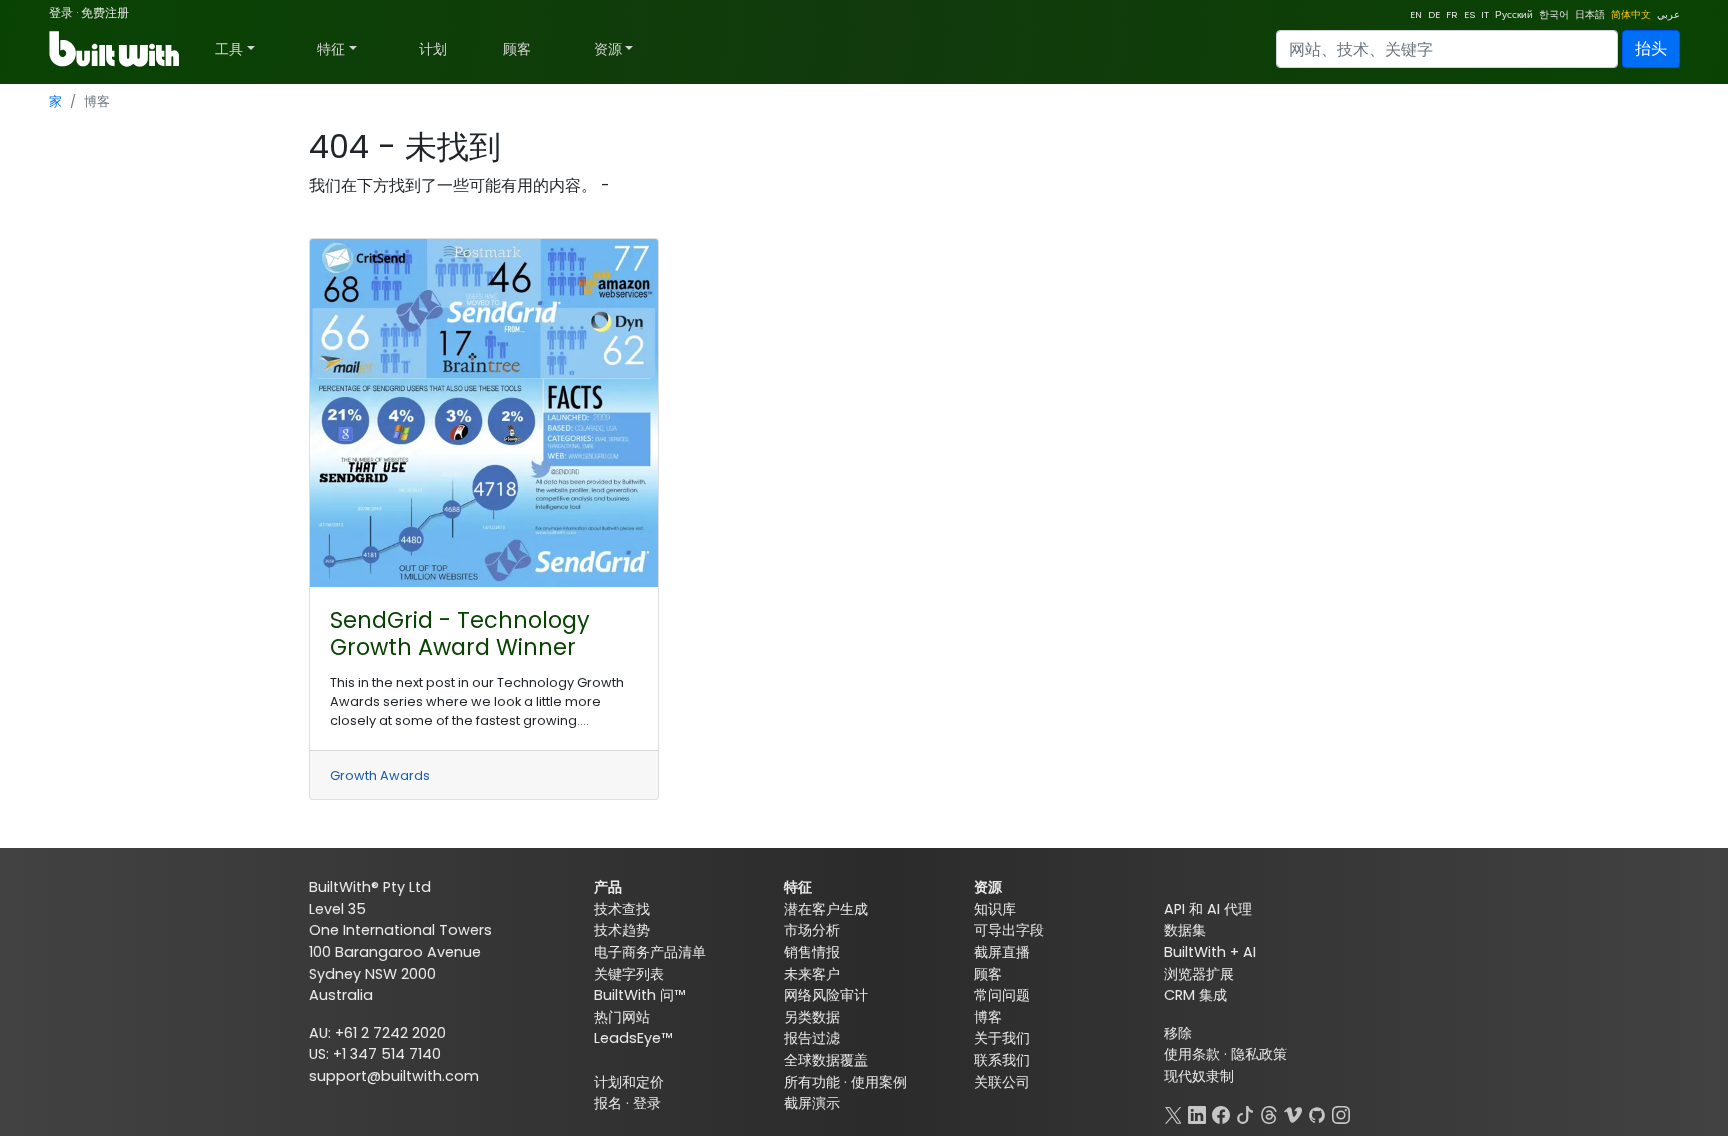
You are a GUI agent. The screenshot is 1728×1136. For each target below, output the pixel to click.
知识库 (995, 909)
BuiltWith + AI (1210, 952)
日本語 (1590, 14)
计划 (433, 49)
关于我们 (1002, 1038)
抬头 (1651, 48)
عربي (1668, 14)
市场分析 (812, 930)
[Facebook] (1221, 1113)
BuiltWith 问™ (639, 995)
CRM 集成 (1195, 995)
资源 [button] (608, 49)
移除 (1178, 1033)
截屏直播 (1002, 952)
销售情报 (812, 952)
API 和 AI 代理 (1208, 909)
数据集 (1185, 930)
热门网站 (622, 1017)
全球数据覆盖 (826, 1060)
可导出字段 (1009, 930)
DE (1434, 14)
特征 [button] (331, 49)
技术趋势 (622, 930)
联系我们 (1002, 1060)
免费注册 (105, 12)
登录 (61, 12)
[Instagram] (1341, 1113)
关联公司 (1002, 1082)
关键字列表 (629, 974)
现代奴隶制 (1199, 1076)
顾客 (517, 49)
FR (1452, 14)
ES (1469, 14)
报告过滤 (812, 1038)
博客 (988, 1017)
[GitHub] (1317, 1113)
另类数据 (812, 1017)
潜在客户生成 (826, 909)
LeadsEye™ (633, 1038)
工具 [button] (229, 49)
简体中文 (1631, 14)
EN (1416, 14)
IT (1485, 14)
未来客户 (812, 974)
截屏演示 (812, 1103)
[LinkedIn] (1197, 1113)
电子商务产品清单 (650, 952)
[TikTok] (1245, 1113)
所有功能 (812, 1082)
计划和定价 (629, 1082)
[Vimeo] (1293, 1113)
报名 (608, 1103)
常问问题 (1002, 995)
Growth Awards (380, 775)
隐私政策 (1259, 1054)
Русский (1514, 14)
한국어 (1554, 14)
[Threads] (1269, 1113)
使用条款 (1192, 1054)
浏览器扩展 (1199, 974)
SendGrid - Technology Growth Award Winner (460, 633)
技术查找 (622, 909)
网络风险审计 (826, 995)
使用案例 (879, 1082)
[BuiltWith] (115, 49)
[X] (1173, 1113)
